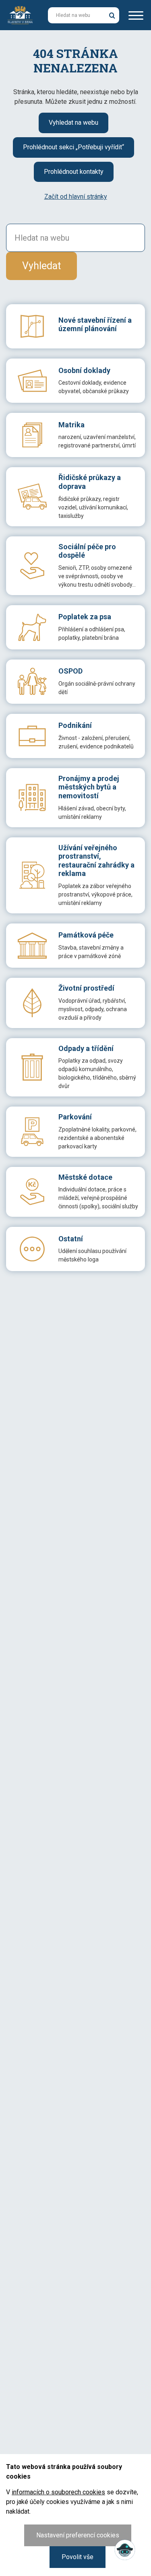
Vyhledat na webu (73, 123)
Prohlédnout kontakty (74, 172)
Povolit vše (78, 2557)
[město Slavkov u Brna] (20, 14)
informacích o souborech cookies (58, 2492)
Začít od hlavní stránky (76, 197)
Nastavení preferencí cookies (78, 2535)
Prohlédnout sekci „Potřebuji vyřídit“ (73, 147)
